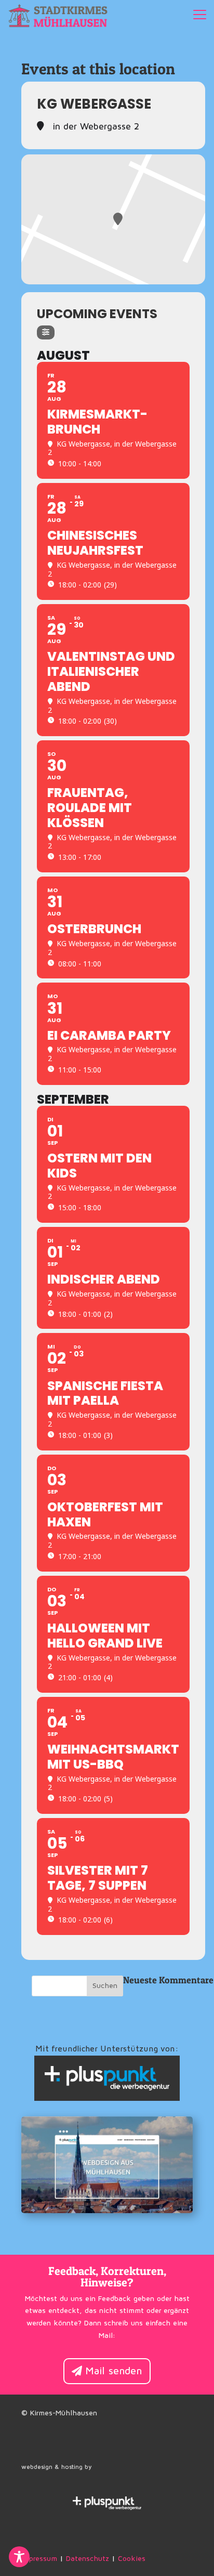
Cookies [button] (132, 2559)
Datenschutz (88, 2559)
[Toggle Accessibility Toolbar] (19, 2557)
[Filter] (46, 332)
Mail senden (114, 2371)
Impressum (39, 2559)
